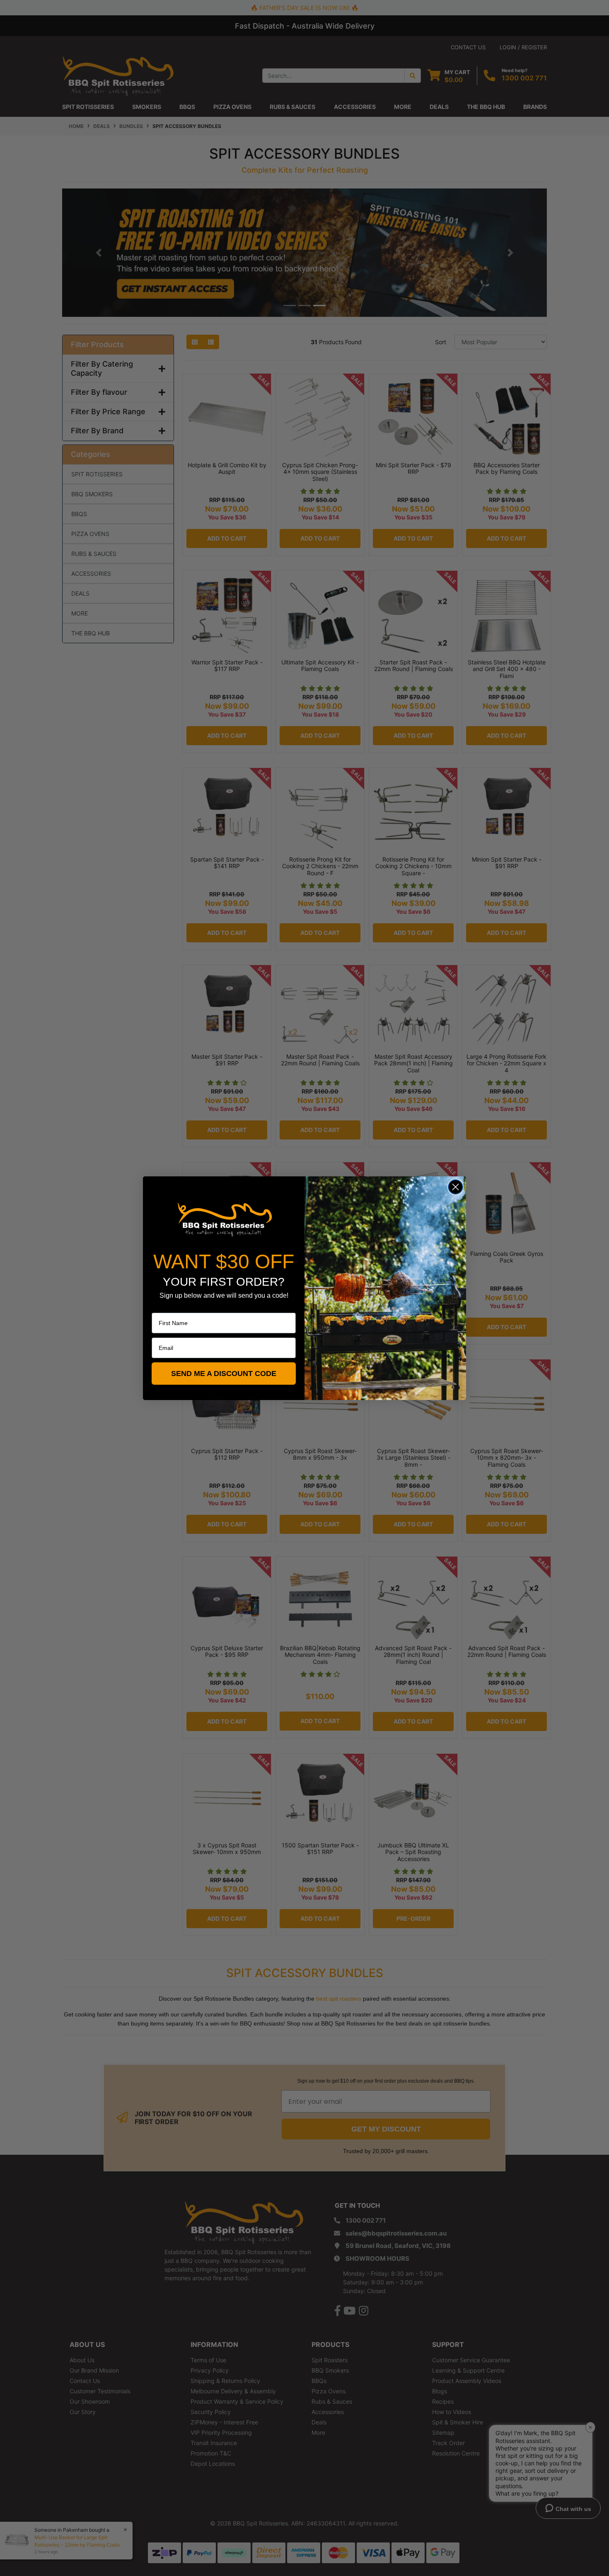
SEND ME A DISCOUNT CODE (224, 1374)
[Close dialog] (456, 1187)
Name (159, 1307)
